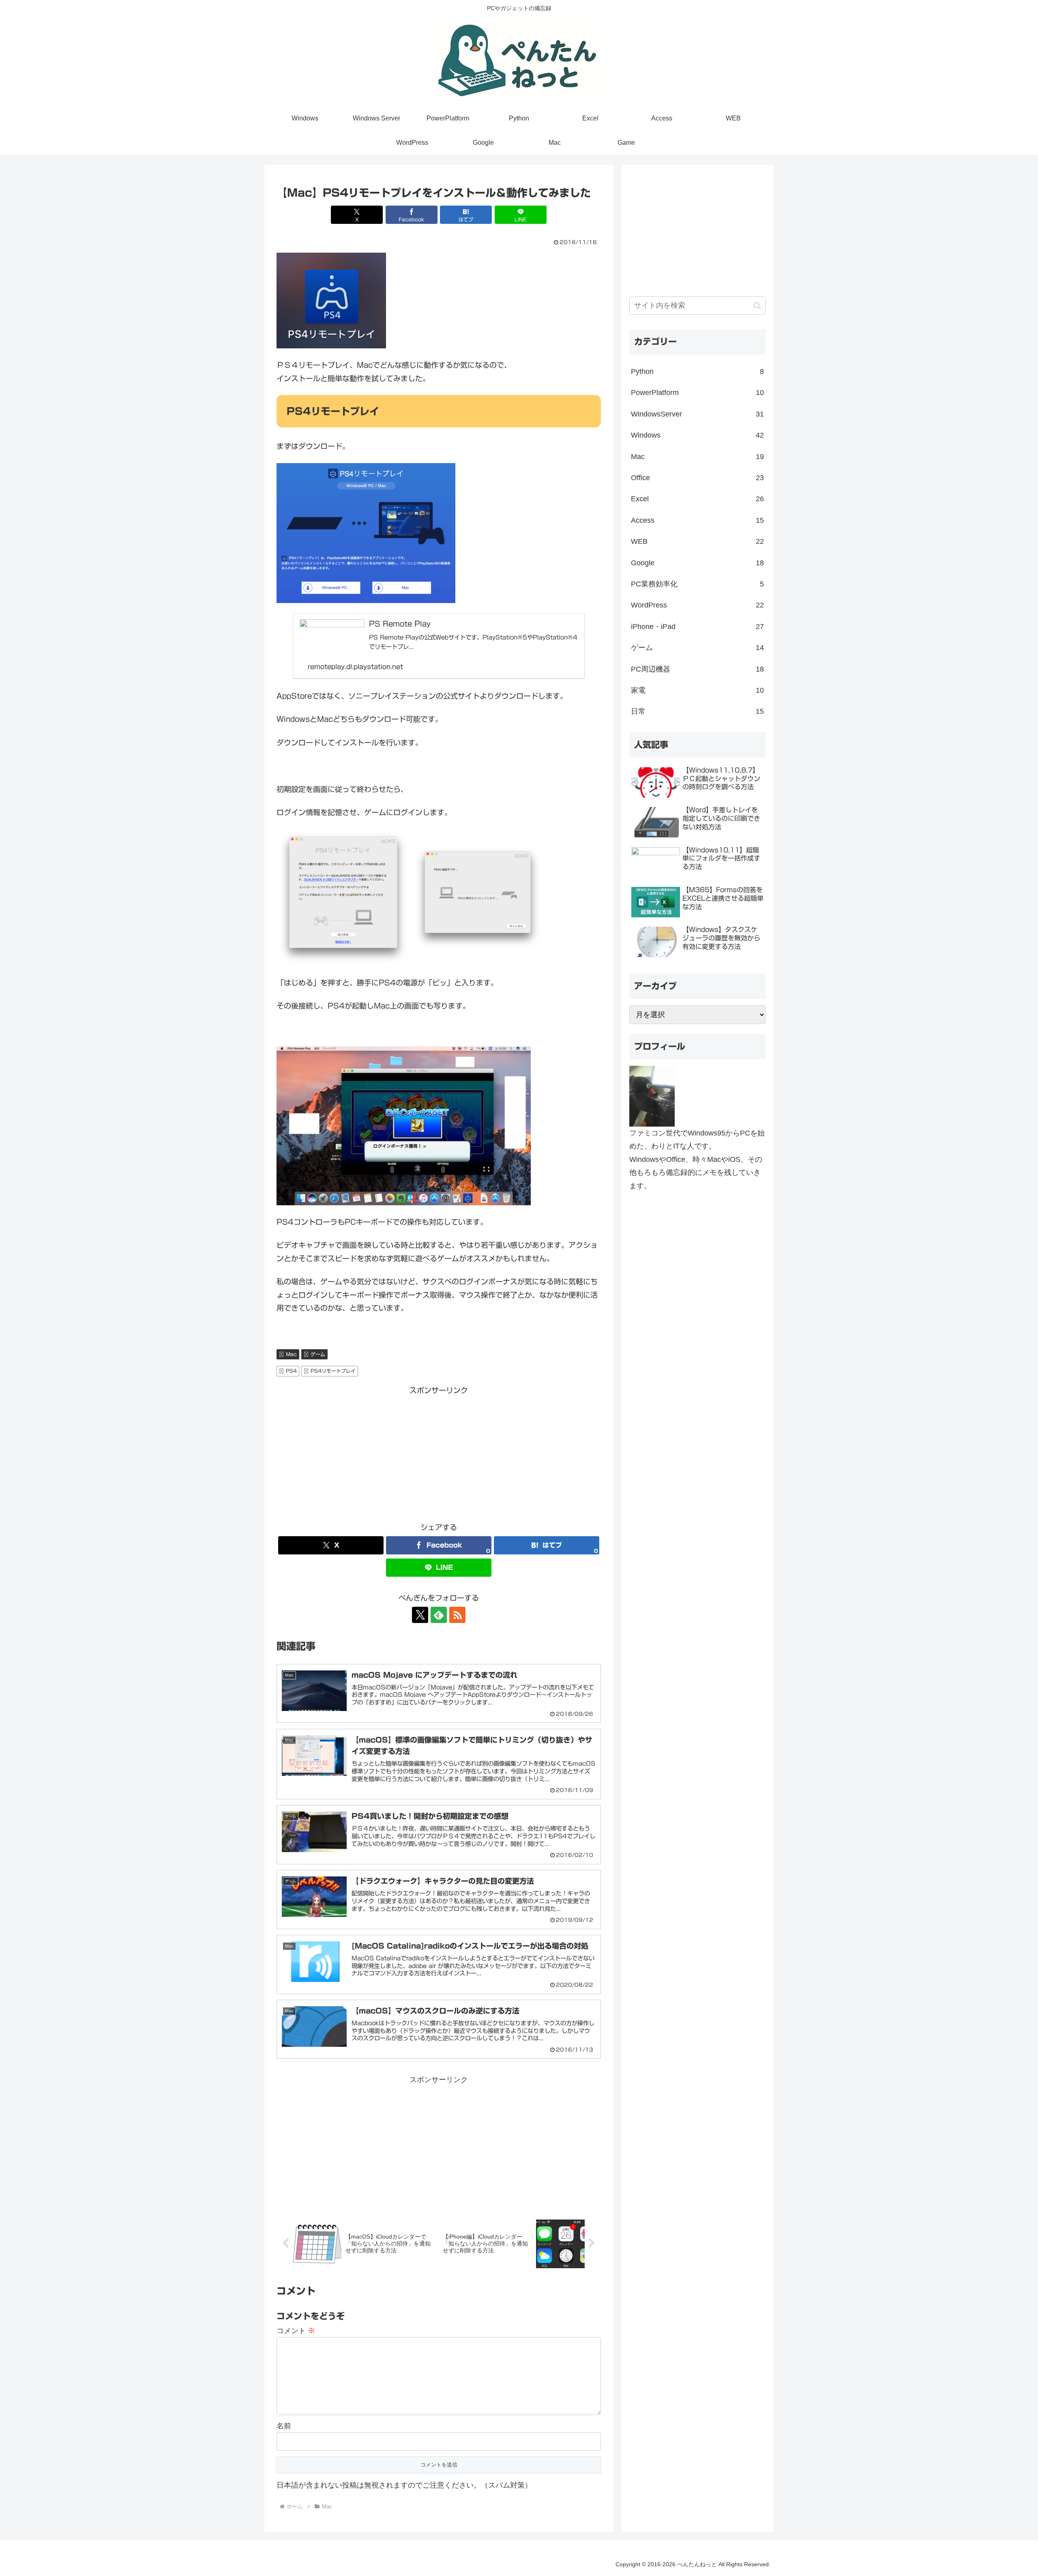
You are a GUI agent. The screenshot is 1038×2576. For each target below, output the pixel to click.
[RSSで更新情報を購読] (457, 1615)
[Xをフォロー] (420, 1615)
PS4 (291, 1371)
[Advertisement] (439, 1454)
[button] (757, 306)
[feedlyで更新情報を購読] (439, 1615)
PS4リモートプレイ (333, 1371)
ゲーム (318, 1354)
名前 (284, 2426)
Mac (291, 1354)
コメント (296, 2331)
